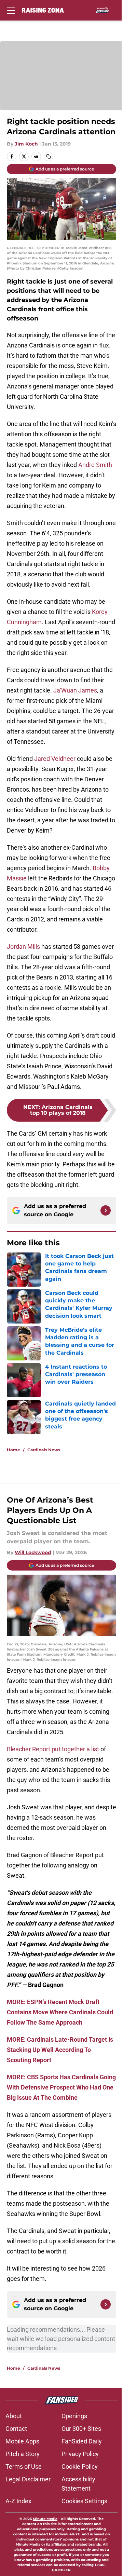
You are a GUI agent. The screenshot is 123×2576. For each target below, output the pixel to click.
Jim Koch (26, 144)
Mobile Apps (22, 2441)
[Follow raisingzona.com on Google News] (106, 1210)
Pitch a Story (23, 2454)
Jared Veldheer (55, 759)
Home (13, 1450)
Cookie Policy (80, 2467)
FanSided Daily (82, 2441)
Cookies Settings (84, 2501)
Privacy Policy (80, 2454)
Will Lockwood (33, 1552)
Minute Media (45, 2519)
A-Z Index (18, 2501)
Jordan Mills (23, 947)
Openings (74, 2416)
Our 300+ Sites (81, 2429)
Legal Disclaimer (28, 2479)
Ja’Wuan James (75, 690)
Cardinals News (44, 1450)
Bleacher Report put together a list (53, 1749)
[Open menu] (11, 10)
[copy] (49, 156)
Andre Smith (95, 465)
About (14, 2416)
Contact (16, 2429)
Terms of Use (24, 2467)
